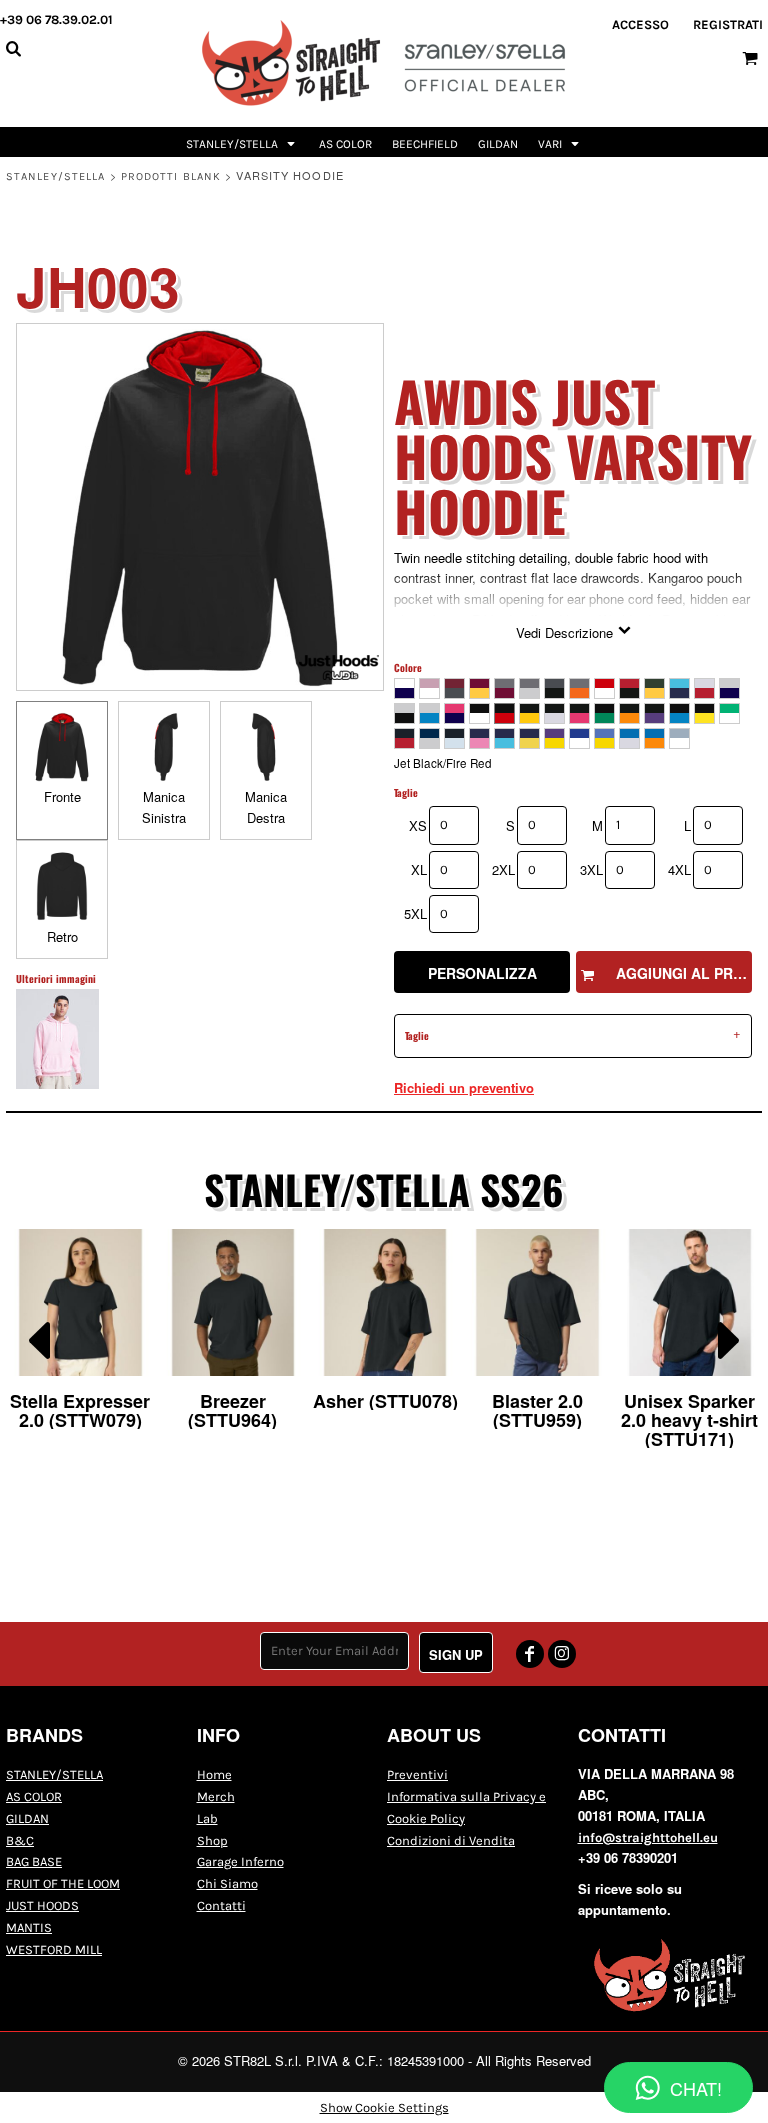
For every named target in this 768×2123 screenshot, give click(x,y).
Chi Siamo (227, 1883)
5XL (415, 913)
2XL (503, 869)
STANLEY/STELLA (55, 176)
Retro (62, 936)
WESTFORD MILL (54, 1949)
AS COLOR (34, 1796)
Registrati (728, 24)
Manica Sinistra (164, 807)
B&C (20, 1840)
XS (418, 825)
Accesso (640, 24)
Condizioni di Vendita (451, 1840)
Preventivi (417, 1774)
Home (214, 1774)
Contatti (221, 1905)
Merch (216, 1796)
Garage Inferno (240, 1861)
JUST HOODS (42, 1905)
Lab (207, 1818)
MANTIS (29, 1927)
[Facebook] (530, 1654)
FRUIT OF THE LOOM (63, 1883)
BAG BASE (34, 1861)
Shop (212, 1840)
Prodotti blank (171, 176)
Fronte (62, 796)
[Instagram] (562, 1654)
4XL (679, 869)
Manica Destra (266, 807)
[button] (242, 142)
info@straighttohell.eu (648, 1837)
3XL (591, 869)
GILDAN (27, 1818)
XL (419, 869)
